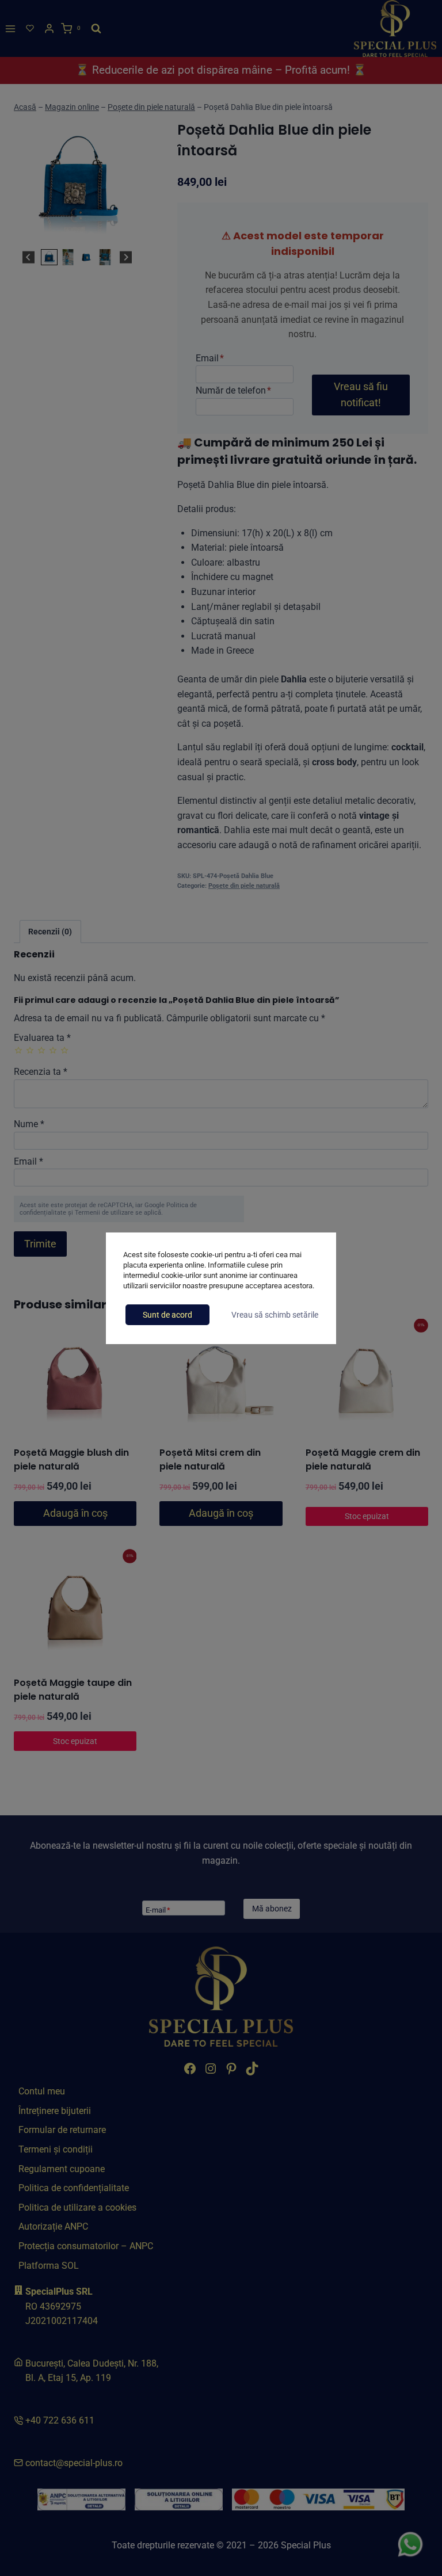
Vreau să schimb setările (275, 1315)
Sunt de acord (167, 1315)
